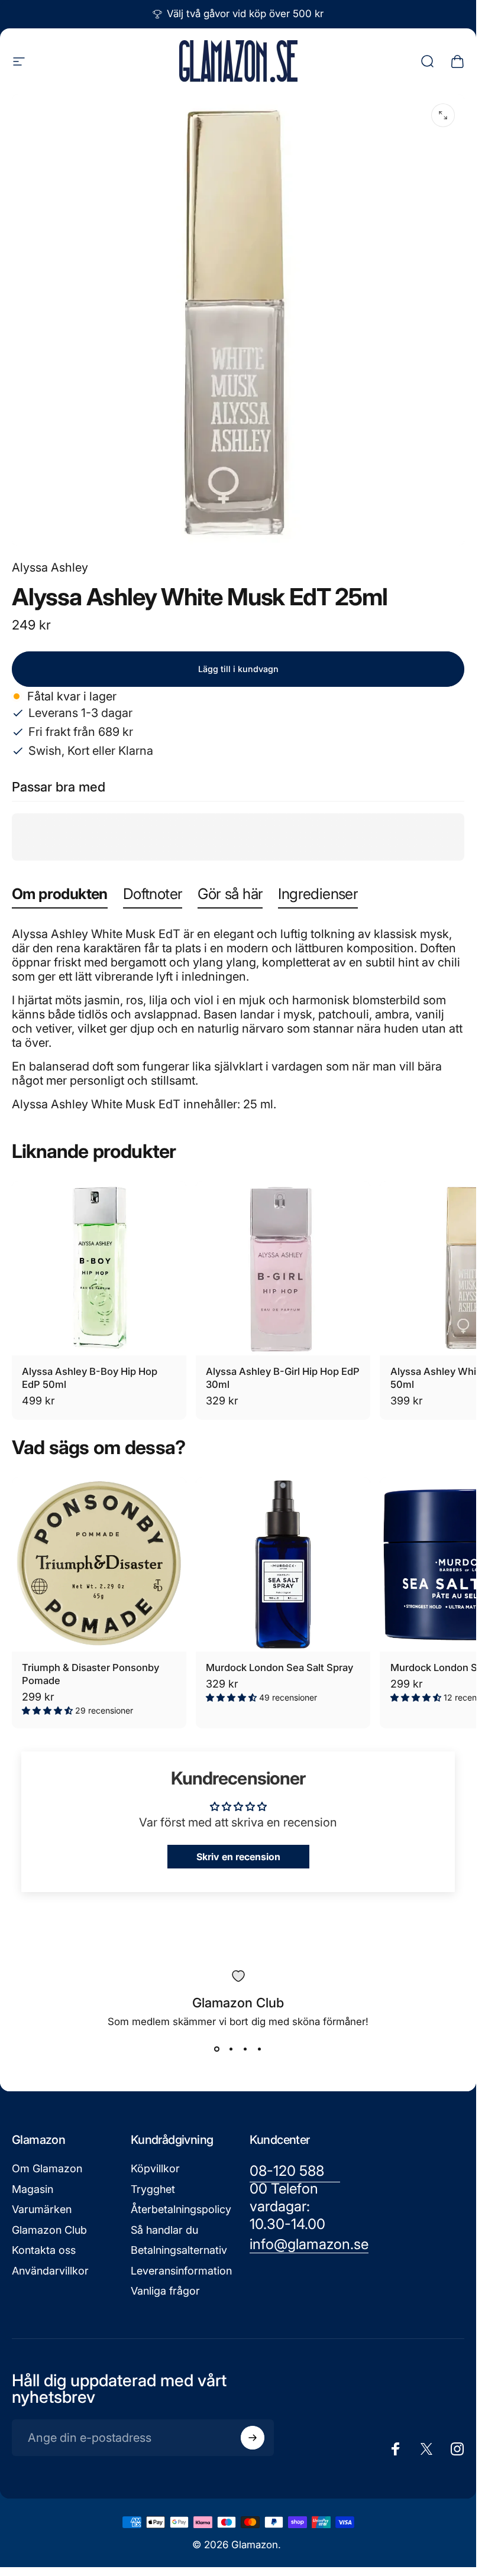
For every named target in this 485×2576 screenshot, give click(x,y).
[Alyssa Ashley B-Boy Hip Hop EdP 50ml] (99, 1268)
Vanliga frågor (165, 2291)
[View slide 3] (245, 2049)
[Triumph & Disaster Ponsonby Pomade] (99, 1564)
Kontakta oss (44, 2250)
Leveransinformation (181, 2271)
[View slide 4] (260, 2049)
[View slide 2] (231, 2049)
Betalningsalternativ (179, 2250)
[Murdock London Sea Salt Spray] (283, 1564)
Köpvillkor (155, 2168)
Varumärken (42, 2209)
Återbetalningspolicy (181, 2209)
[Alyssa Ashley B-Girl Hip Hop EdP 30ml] (283, 1268)
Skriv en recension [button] (238, 1857)
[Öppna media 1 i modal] (443, 115)
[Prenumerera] (253, 2438)
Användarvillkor (50, 2271)
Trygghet (153, 2189)
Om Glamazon (47, 2168)
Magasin (33, 2189)
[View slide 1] (217, 2049)
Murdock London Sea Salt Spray (279, 1667)
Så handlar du (164, 2230)
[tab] (60, 896)
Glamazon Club (49, 2230)
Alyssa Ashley (50, 567)
